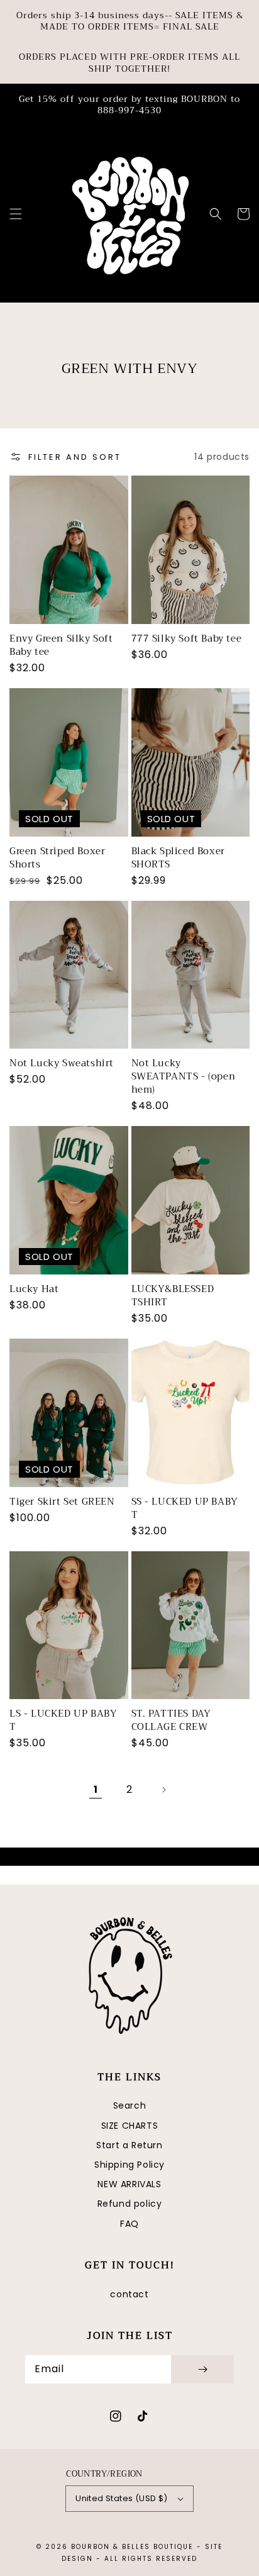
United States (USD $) (121, 2498)
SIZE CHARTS (130, 2126)
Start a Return (129, 2145)
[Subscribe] (202, 2369)
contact (129, 2294)
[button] (16, 214)
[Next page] (163, 1790)
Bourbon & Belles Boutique (132, 2547)
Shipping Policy (129, 2165)
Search (130, 2105)
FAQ (129, 2224)
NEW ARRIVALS (129, 2184)
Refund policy (130, 2204)
